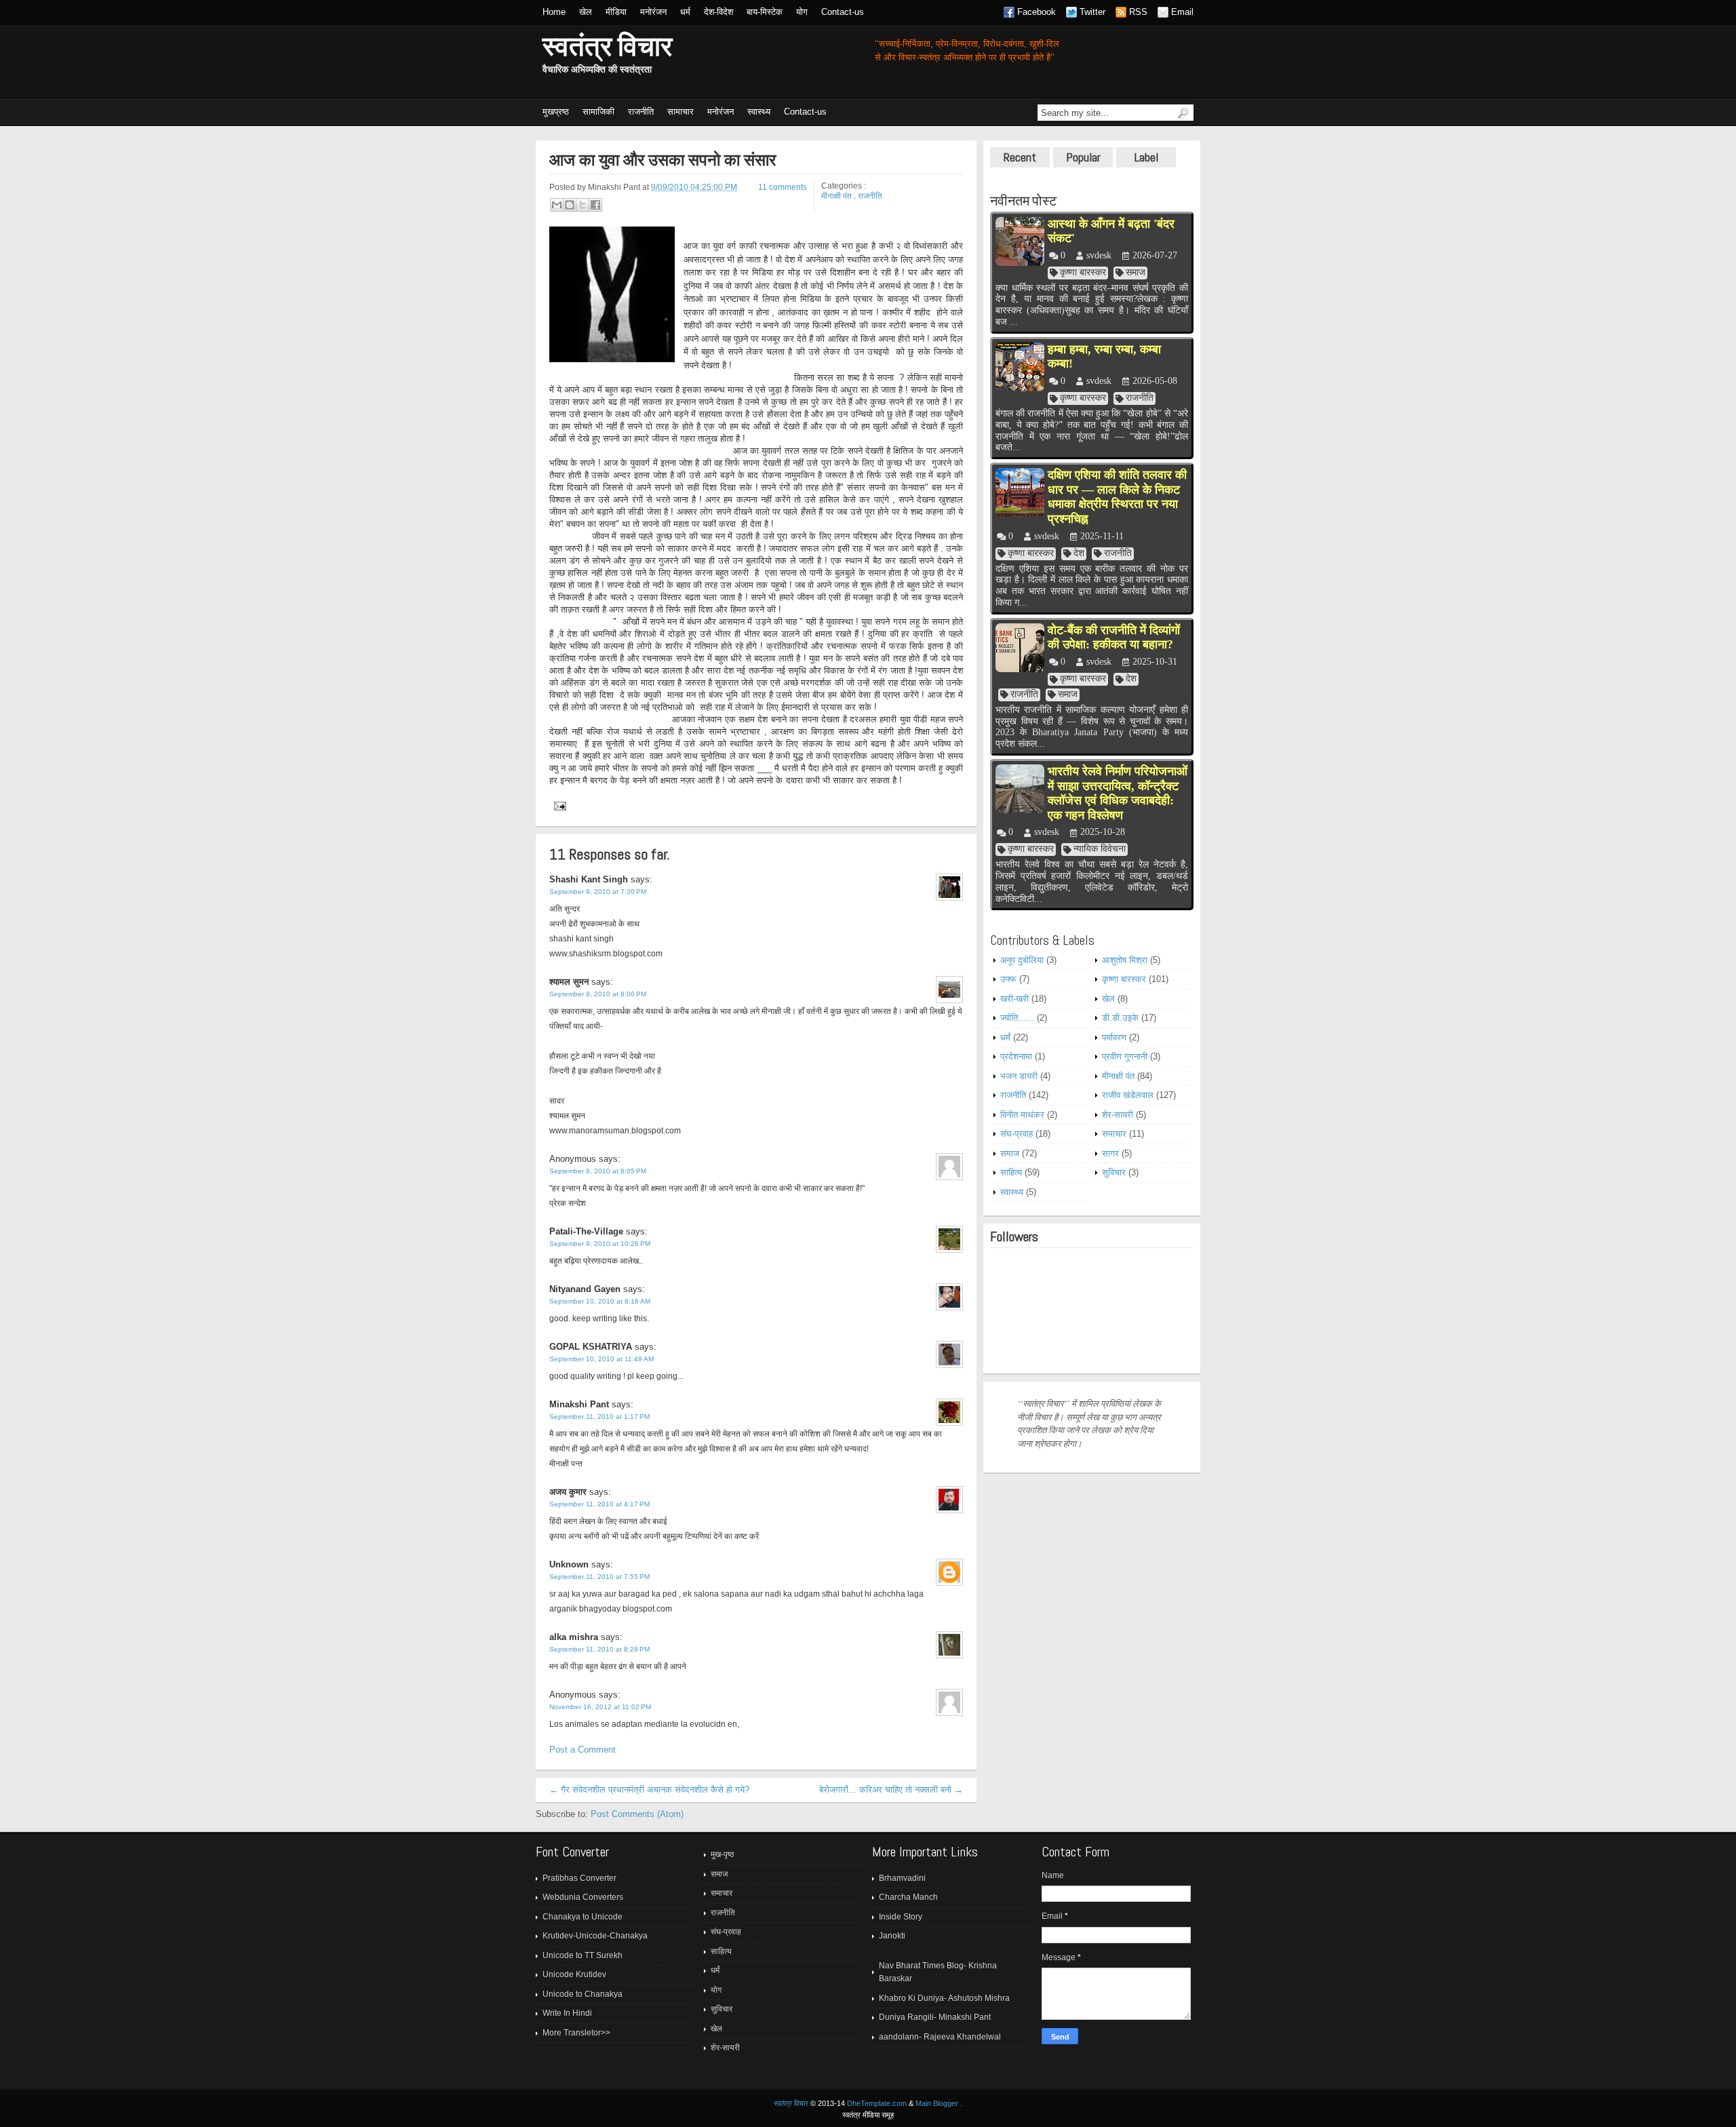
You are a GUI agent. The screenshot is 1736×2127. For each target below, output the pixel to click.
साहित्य (1011, 1172)
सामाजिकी (598, 112)
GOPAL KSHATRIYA (591, 1347)
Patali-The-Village (586, 1231)
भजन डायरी (1019, 1076)
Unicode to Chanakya (583, 1994)
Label (1146, 157)
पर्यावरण (1114, 1037)
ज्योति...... (1017, 1018)
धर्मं (1005, 1037)
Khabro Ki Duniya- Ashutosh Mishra (944, 1998)
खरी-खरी (1014, 999)
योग (802, 12)
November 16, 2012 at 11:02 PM (600, 1707)
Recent (1020, 157)
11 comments (783, 187)
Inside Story (901, 1917)
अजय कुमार (568, 1492)
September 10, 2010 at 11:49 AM (601, 1359)
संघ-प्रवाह (1017, 1134)
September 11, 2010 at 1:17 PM (599, 1417)
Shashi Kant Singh (589, 879)
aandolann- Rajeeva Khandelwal (940, 2037)
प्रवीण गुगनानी (1125, 1056)
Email (1182, 12)
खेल (586, 12)
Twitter (1092, 12)
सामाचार (680, 112)
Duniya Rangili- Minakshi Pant (935, 2017)
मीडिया (616, 12)
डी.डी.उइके (1120, 1018)
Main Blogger (937, 2103)
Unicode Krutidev (574, 1974)
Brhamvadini (902, 1878)
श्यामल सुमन (569, 982)
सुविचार (1114, 1172)
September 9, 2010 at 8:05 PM (598, 1171)
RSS (1138, 12)
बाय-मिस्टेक (765, 12)
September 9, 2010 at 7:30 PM (598, 892)
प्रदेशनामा (1016, 1056)
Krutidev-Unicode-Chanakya (595, 1936)
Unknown (569, 1564)
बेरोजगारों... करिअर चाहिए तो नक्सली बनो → (891, 1790)
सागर (1110, 1153)
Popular (1083, 157)
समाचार (1114, 1134)
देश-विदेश (718, 12)
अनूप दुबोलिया (1022, 960)
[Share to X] (583, 205)
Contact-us (843, 12)
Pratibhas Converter (579, 1878)
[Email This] (557, 205)
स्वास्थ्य (759, 112)
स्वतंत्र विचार (607, 46)
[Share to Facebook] (595, 205)
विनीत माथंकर (1022, 1115)
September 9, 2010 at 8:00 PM (598, 994)
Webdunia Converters (583, 1897)
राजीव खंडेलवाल (1128, 1095)
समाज (1010, 1153)
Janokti (892, 1936)
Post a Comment (583, 1750)
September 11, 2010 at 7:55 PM (599, 1577)
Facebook (1037, 12)
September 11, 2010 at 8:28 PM (599, 1649)
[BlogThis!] (570, 205)
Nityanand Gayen (585, 1289)
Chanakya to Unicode (583, 1917)
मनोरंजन (653, 12)
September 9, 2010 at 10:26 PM (600, 1244)
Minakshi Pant (579, 1404)
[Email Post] (558, 805)
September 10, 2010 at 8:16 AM (600, 1301)
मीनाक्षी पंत (836, 196)
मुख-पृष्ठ (722, 1854)
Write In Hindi (567, 2013)
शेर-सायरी (1118, 1115)
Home (554, 12)
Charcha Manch (908, 1897)
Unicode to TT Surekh (583, 1955)
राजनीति (641, 112)
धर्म (685, 12)
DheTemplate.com (877, 2103)
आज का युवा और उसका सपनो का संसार (663, 160)
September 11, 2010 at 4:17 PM (599, 1504)
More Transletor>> (576, 2033)
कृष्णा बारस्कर (1124, 979)
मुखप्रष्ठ (556, 112)
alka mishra (574, 1637)
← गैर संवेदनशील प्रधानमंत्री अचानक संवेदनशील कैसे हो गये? (649, 1790)
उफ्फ (1008, 979)
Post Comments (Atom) (637, 1814)
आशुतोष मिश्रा (1125, 960)
